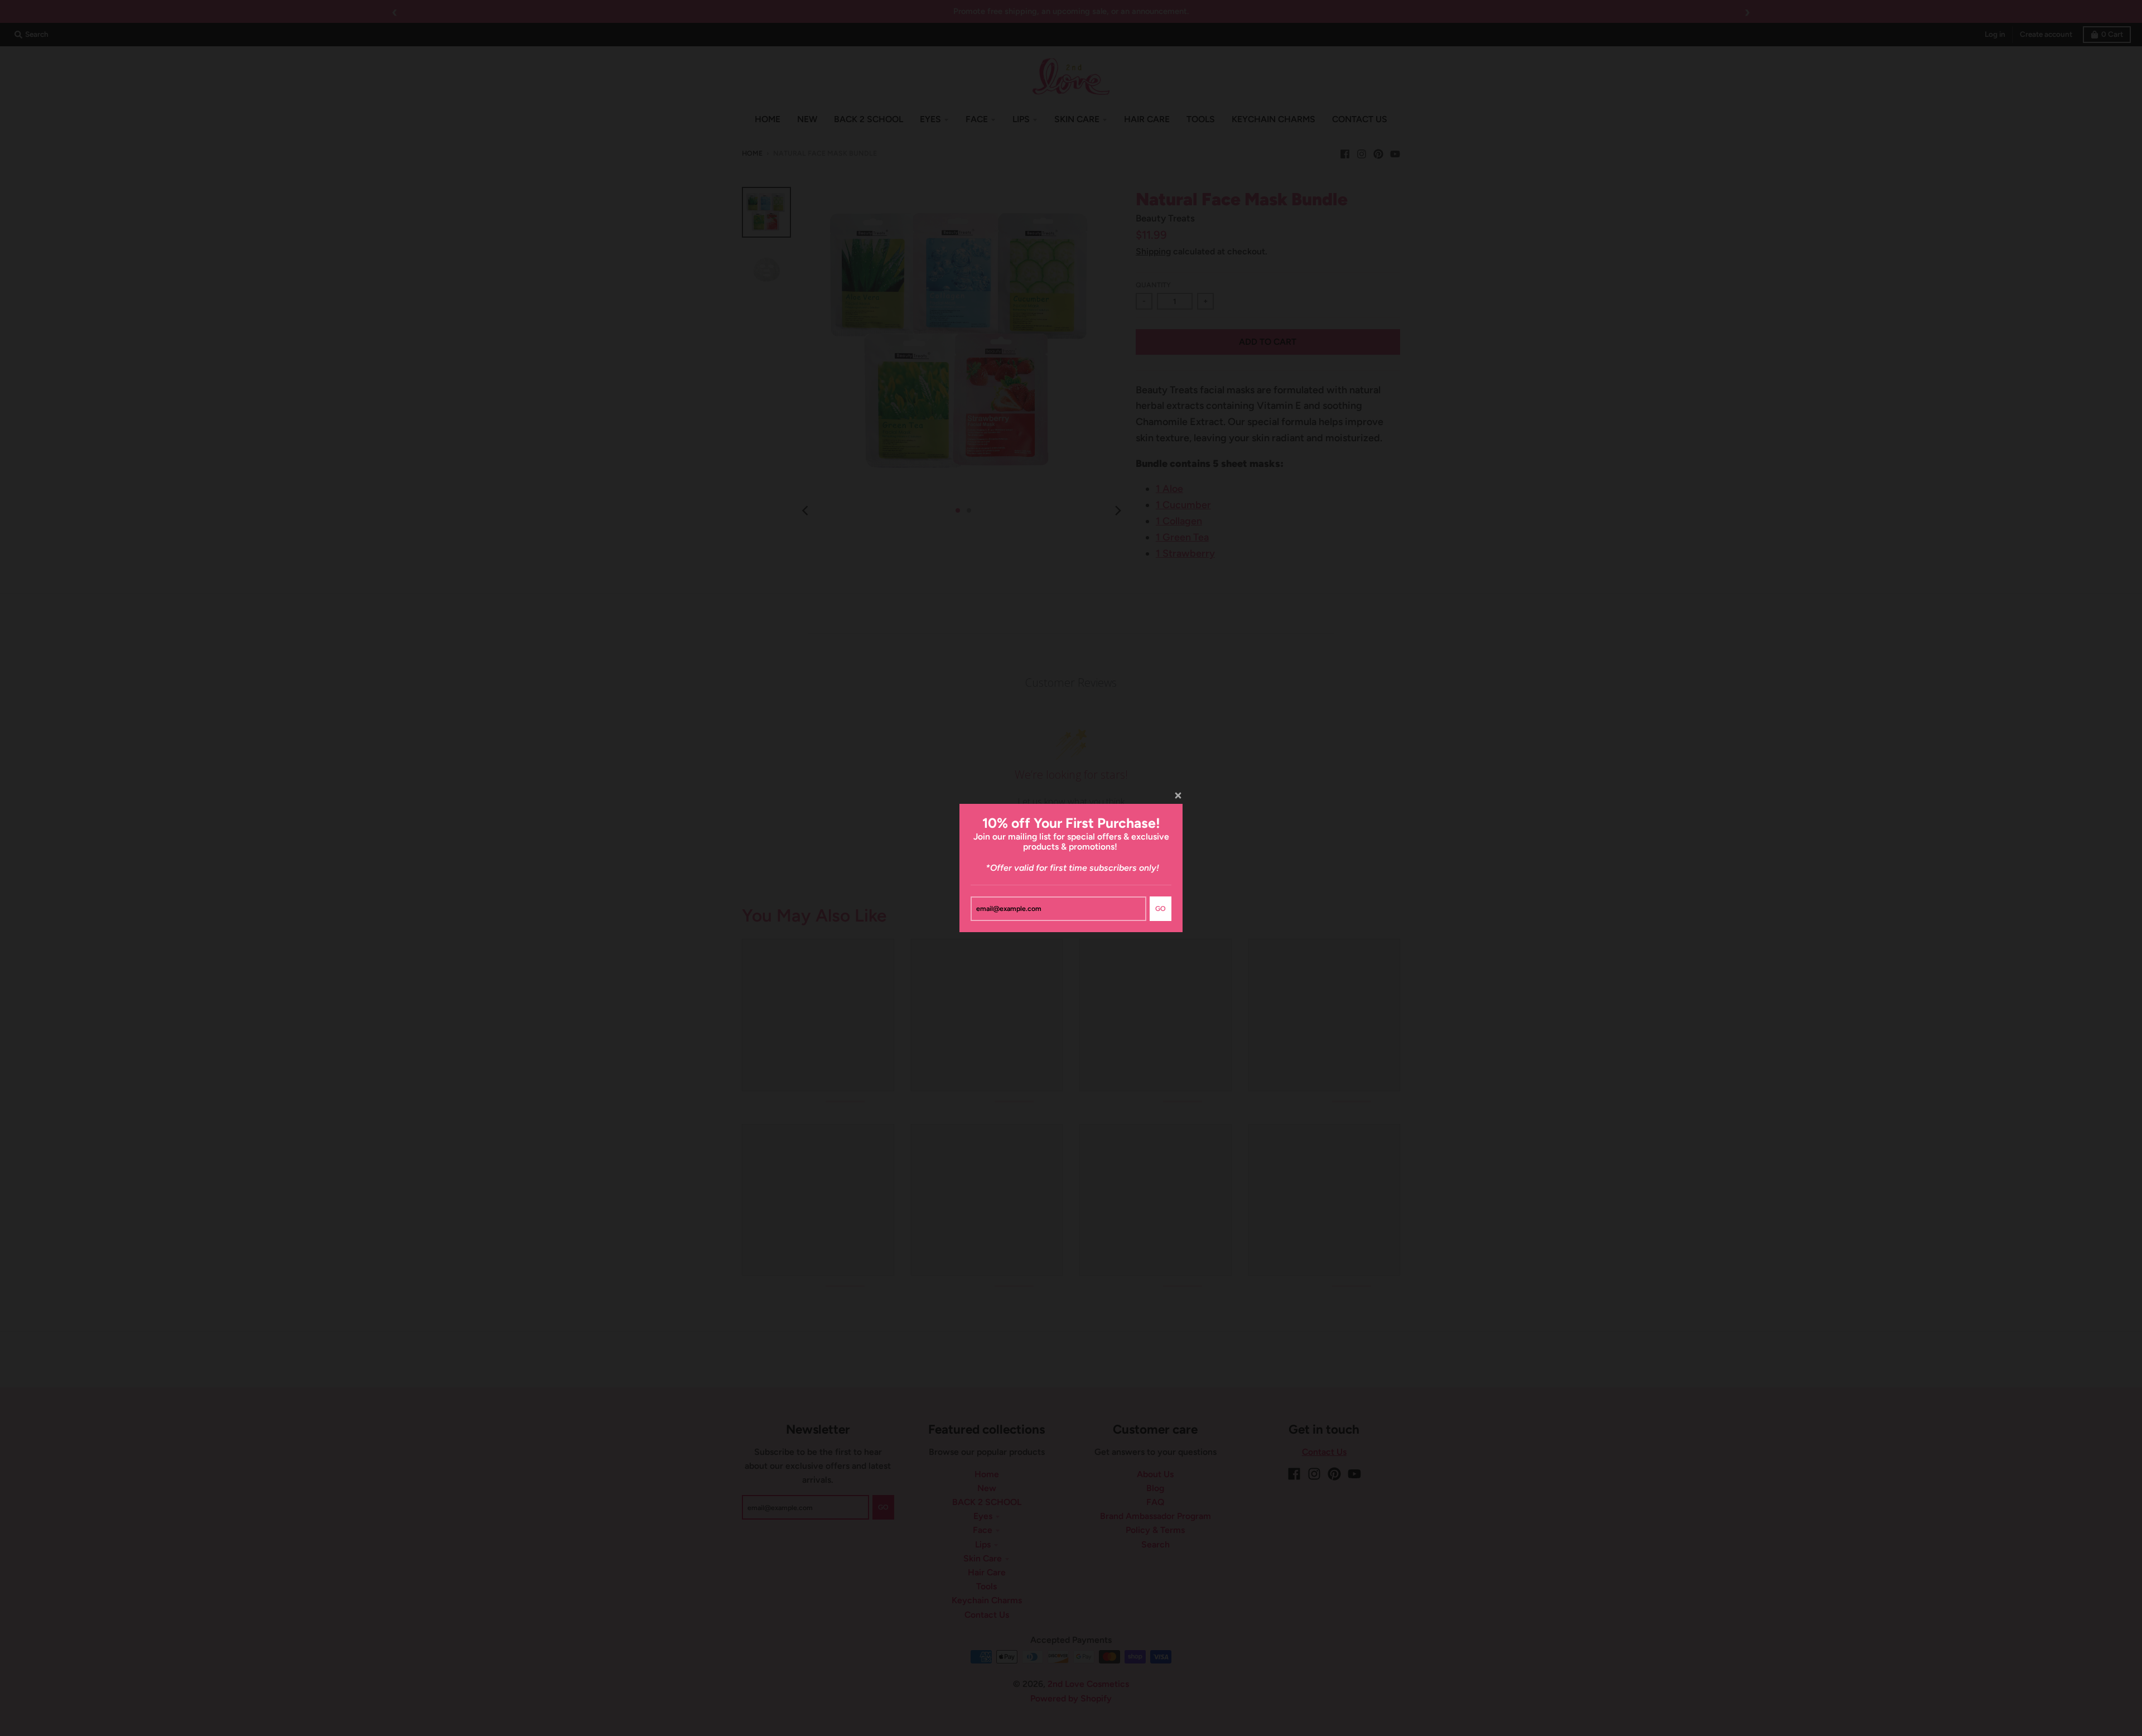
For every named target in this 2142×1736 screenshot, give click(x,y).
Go (1161, 908)
